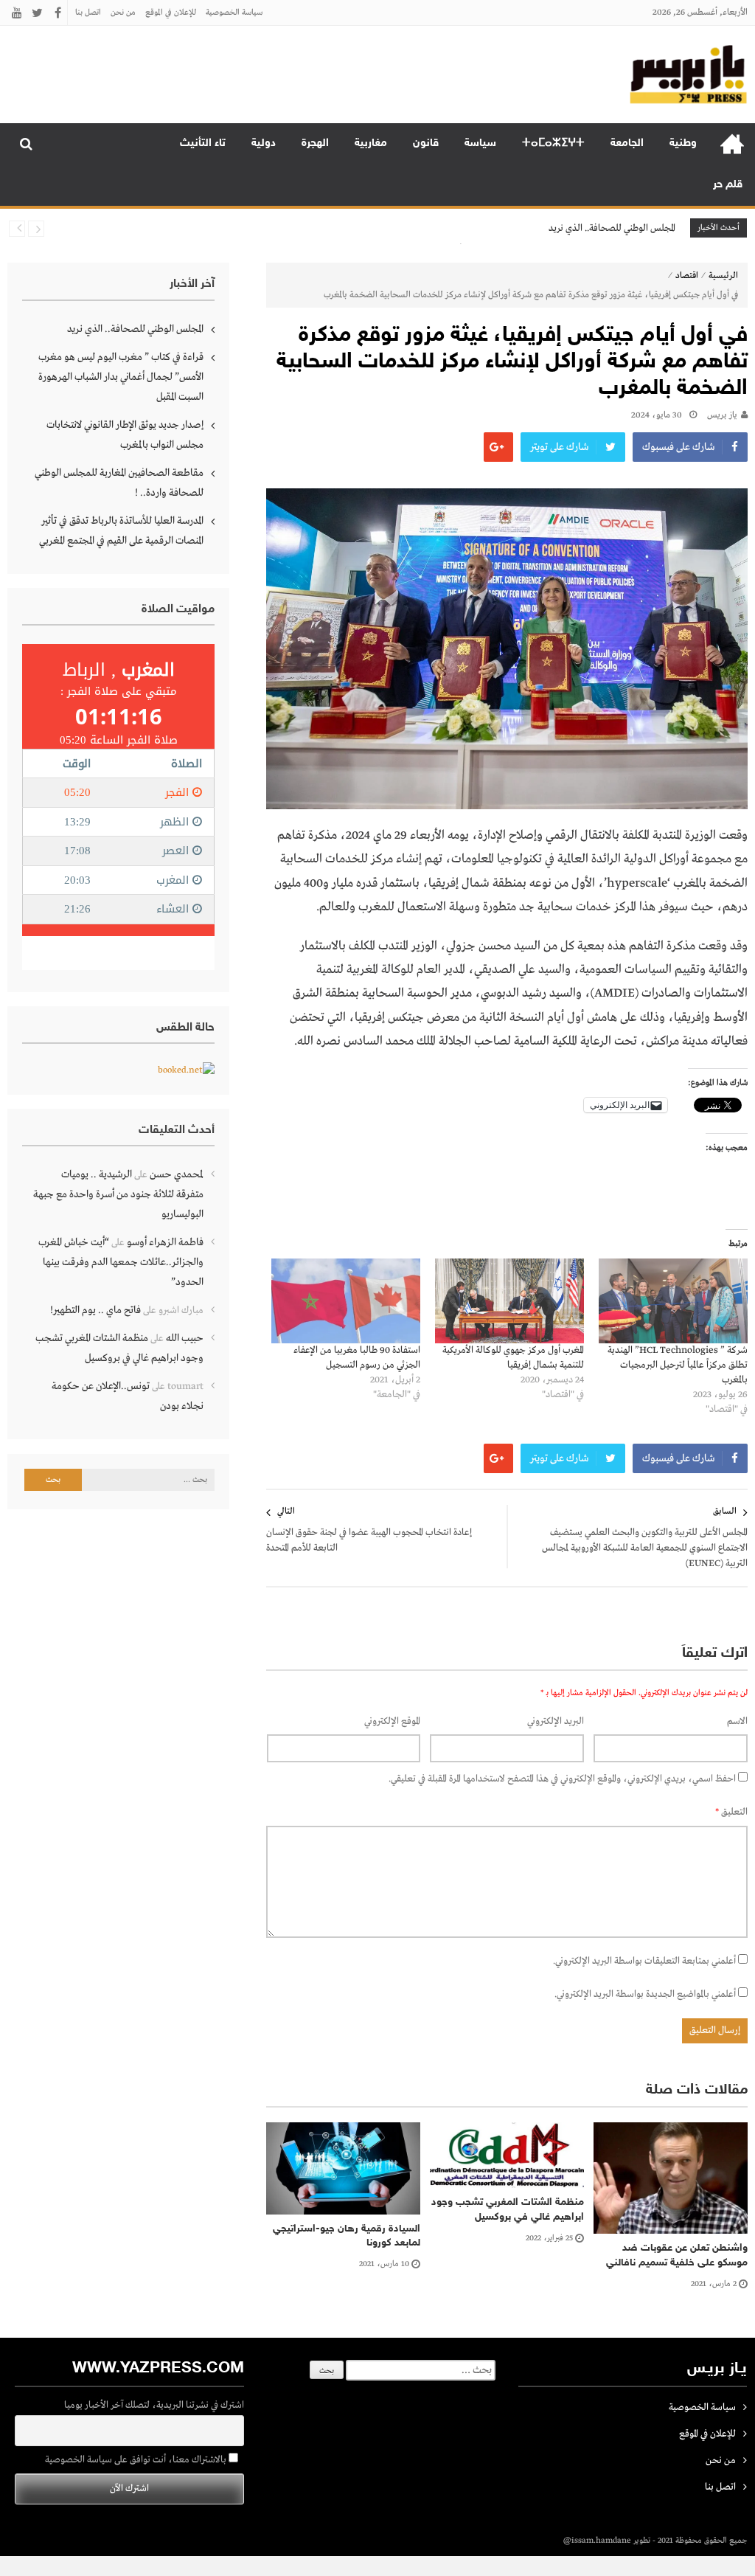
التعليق (731, 1812)
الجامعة (627, 143)
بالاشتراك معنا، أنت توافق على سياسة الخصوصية (137, 2460)
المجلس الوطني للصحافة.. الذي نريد (612, 228)
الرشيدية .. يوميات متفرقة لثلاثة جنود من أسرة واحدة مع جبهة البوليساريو (118, 1194)
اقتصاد (687, 276)
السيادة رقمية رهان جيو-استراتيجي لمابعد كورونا (347, 2236)
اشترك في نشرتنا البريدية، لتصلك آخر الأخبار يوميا (154, 2405)
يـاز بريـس (722, 415)
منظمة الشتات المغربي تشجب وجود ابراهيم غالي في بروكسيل (508, 2210)
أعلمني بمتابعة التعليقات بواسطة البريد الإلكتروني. (644, 1961)
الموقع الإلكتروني (392, 1721)
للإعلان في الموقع (171, 13)
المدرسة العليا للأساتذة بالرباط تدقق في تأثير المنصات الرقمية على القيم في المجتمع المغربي (121, 531)
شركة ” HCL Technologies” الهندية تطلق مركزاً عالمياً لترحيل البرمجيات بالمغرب (678, 1365)
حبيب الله (185, 1338)
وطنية (683, 143)
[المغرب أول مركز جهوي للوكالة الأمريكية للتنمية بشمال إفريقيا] (509, 1301)
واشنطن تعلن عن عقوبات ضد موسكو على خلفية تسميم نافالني (677, 2255)
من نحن (123, 13)
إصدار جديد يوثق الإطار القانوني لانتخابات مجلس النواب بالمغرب (125, 435)
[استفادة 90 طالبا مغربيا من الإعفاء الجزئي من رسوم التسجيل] (346, 1301)
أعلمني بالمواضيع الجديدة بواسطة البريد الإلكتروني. (645, 1994)
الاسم (737, 1721)
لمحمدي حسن (177, 1174)
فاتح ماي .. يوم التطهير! (95, 1310)
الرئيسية (732, 144)
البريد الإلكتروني (556, 1721)
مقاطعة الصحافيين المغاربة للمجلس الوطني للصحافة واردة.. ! (119, 483)
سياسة (480, 143)
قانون (426, 143)
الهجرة (315, 143)
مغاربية (371, 143)
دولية (264, 143)
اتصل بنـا (88, 13)
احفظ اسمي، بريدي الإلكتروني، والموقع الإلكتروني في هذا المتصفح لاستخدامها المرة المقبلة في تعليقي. (562, 1779)
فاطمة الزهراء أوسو (165, 1242)
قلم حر (728, 185)
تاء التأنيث (203, 143)
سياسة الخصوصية (234, 13)
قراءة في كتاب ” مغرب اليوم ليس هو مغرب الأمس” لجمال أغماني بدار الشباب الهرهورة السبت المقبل (121, 377)
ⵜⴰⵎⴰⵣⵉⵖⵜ (553, 143)
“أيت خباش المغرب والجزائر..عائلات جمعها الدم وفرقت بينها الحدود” (121, 1262)
